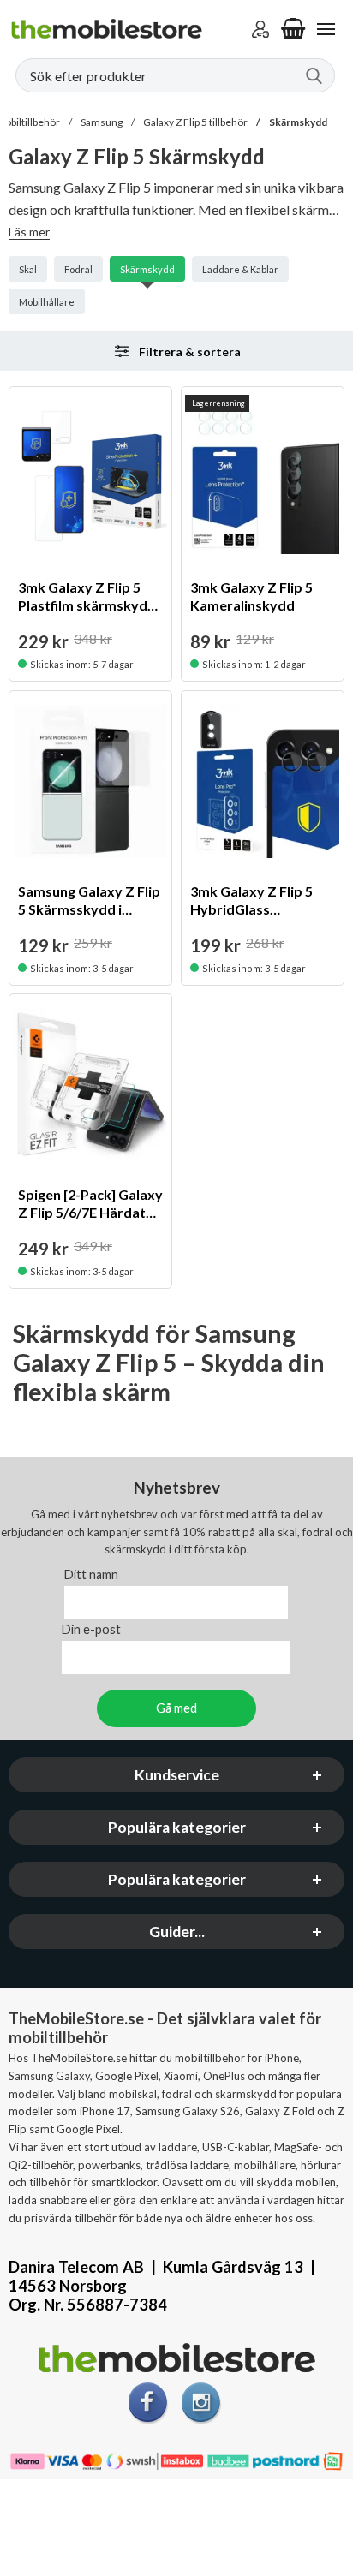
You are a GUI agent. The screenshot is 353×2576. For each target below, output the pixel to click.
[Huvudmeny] (326, 29)
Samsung (102, 122)
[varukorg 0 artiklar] (293, 29)
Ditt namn (91, 1574)
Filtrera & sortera (190, 352)
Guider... (177, 1932)
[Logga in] (260, 29)
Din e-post (91, 1629)
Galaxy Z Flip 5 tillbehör (195, 122)
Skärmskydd (298, 122)
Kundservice (177, 1775)
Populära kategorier (177, 1827)
